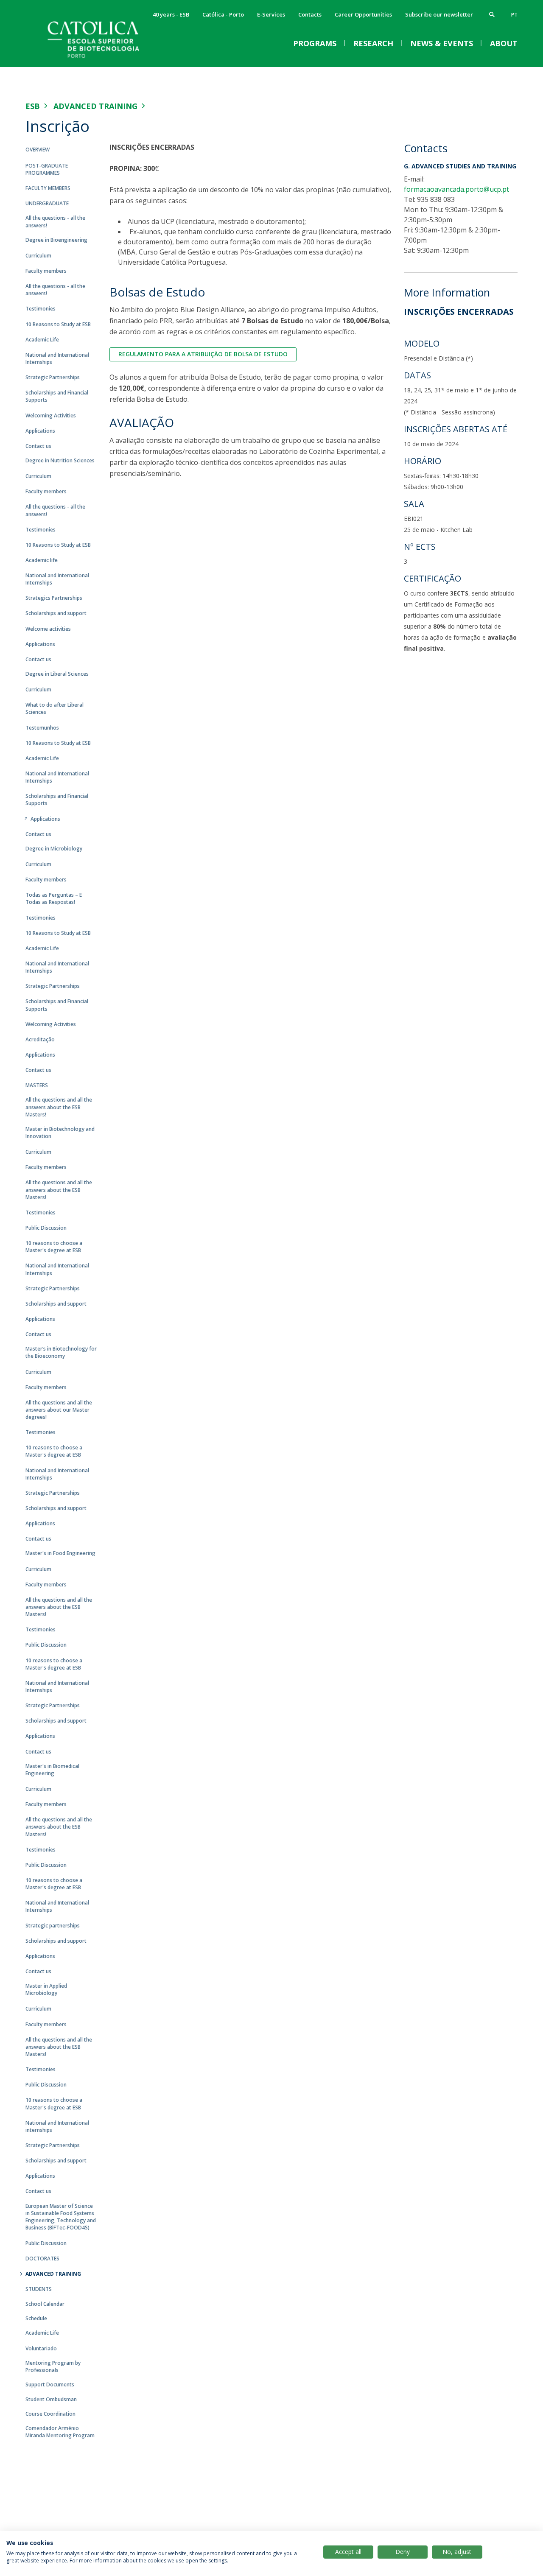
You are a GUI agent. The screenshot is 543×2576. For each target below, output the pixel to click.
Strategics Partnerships (54, 598)
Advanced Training (95, 106)
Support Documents (50, 2384)
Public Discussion (46, 1228)
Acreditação (40, 1039)
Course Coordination (50, 2414)
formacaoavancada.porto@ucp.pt (456, 189)
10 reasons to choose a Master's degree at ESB (54, 1247)
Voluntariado (41, 2348)
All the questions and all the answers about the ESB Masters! (59, 1107)
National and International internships (57, 2126)
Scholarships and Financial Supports (57, 396)
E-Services (271, 14)
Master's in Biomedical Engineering (52, 1770)
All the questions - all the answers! (55, 221)
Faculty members (48, 188)
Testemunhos (42, 728)
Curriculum (38, 256)
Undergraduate (47, 203)
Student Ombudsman (51, 2399)
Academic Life (42, 340)
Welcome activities (48, 629)
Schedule (36, 2318)
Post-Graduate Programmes (47, 169)
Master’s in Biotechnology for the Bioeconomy (61, 1352)
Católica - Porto (223, 14)
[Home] (110, 58)
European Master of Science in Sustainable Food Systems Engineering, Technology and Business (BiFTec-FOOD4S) (61, 2217)
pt (514, 15)
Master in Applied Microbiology (46, 1989)
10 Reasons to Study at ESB (58, 324)
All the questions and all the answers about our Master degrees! (59, 1410)
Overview (38, 150)
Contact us (38, 446)
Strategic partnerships (53, 1926)
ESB (33, 106)
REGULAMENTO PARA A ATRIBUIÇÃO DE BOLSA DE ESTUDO (203, 354)
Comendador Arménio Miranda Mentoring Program (60, 2432)
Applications (40, 431)
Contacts (310, 14)
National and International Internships (57, 358)
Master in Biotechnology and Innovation (60, 1133)
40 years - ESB (171, 14)
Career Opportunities (363, 14)
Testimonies (41, 309)
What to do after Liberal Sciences (55, 708)
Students (39, 2289)
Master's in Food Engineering (60, 1553)
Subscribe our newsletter (439, 14)
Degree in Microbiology (54, 849)
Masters (37, 1085)
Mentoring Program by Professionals (53, 2366)
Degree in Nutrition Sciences (60, 460)
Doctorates (42, 2259)
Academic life (42, 560)
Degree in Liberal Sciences (57, 674)
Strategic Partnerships (53, 377)
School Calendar (45, 2304)
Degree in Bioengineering (56, 240)
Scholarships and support (56, 613)
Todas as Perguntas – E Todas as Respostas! (54, 898)
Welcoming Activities (51, 415)
